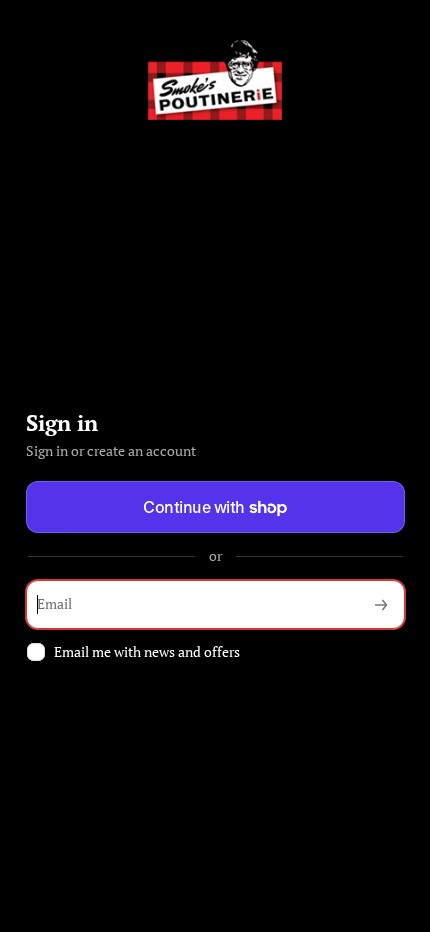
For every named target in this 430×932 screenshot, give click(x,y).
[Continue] (381, 604)
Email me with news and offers (147, 652)
